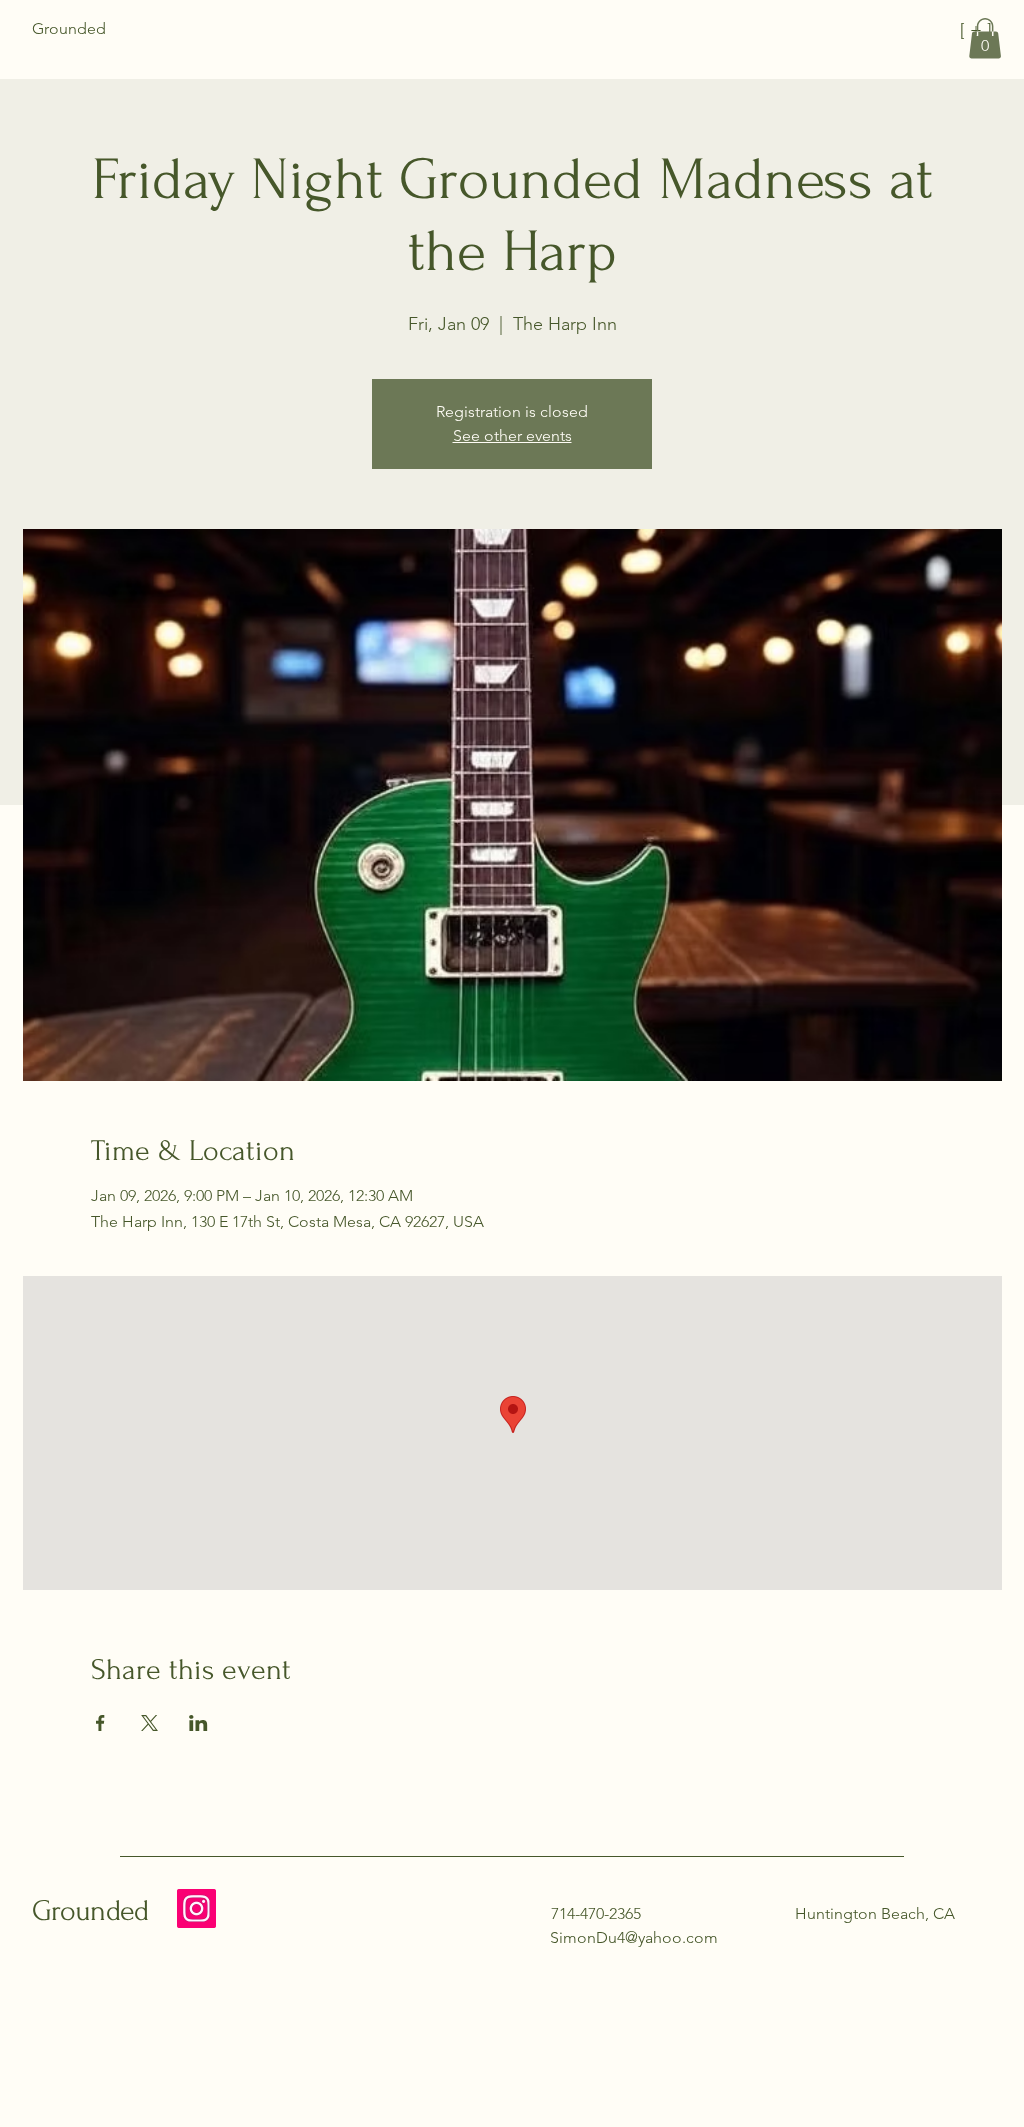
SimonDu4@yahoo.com (634, 1937)
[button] (985, 38)
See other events (512, 435)
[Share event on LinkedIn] (198, 1723)
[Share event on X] (149, 1723)
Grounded (90, 1910)
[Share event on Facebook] (100, 1723)
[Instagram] (196, 1908)
